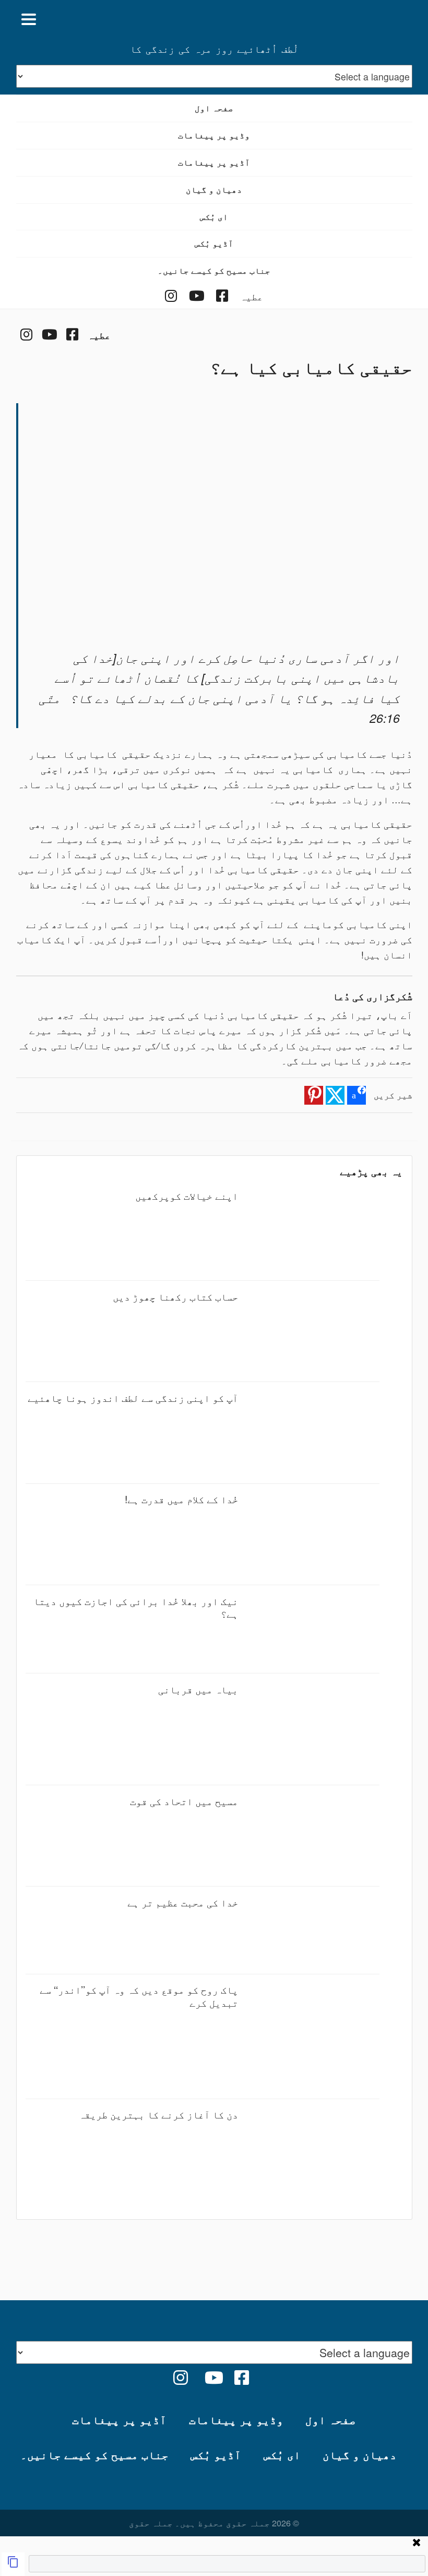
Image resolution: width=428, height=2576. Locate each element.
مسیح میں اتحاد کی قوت (184, 1801)
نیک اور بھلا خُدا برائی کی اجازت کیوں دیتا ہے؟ (136, 1607)
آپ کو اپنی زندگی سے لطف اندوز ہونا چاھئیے (133, 1397)
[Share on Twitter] (335, 1095)
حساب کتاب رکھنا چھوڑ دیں (175, 1296)
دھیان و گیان (214, 189)
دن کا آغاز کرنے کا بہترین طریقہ (158, 2114)
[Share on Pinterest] (314, 1095)
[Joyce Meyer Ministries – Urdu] (362, 19)
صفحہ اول (214, 108)
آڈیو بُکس (214, 243)
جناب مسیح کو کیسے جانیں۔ (214, 270)
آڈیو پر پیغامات (214, 162)
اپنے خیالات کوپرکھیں (187, 1195)
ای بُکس (214, 216)
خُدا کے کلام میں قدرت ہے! (181, 1499)
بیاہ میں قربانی (198, 1689)
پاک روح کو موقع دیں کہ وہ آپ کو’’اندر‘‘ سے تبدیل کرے (139, 1995)
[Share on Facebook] (356, 1095)
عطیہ (252, 296)
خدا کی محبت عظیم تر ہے (183, 1902)
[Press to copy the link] (13, 2564)
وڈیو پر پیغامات (214, 135)
